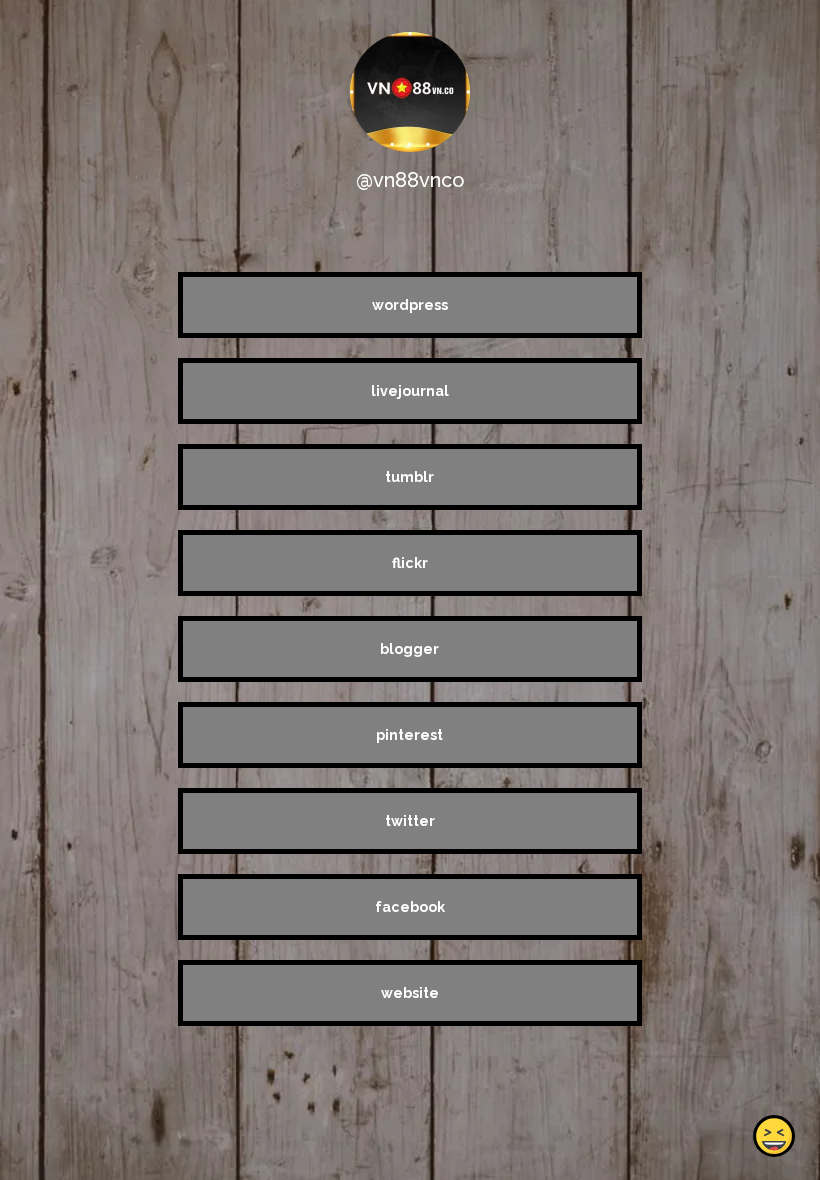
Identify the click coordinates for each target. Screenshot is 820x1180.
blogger (409, 649)
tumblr (409, 477)
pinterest (409, 735)
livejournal (410, 391)
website (410, 993)
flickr (410, 563)
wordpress (410, 305)
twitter (410, 821)
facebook (410, 907)
